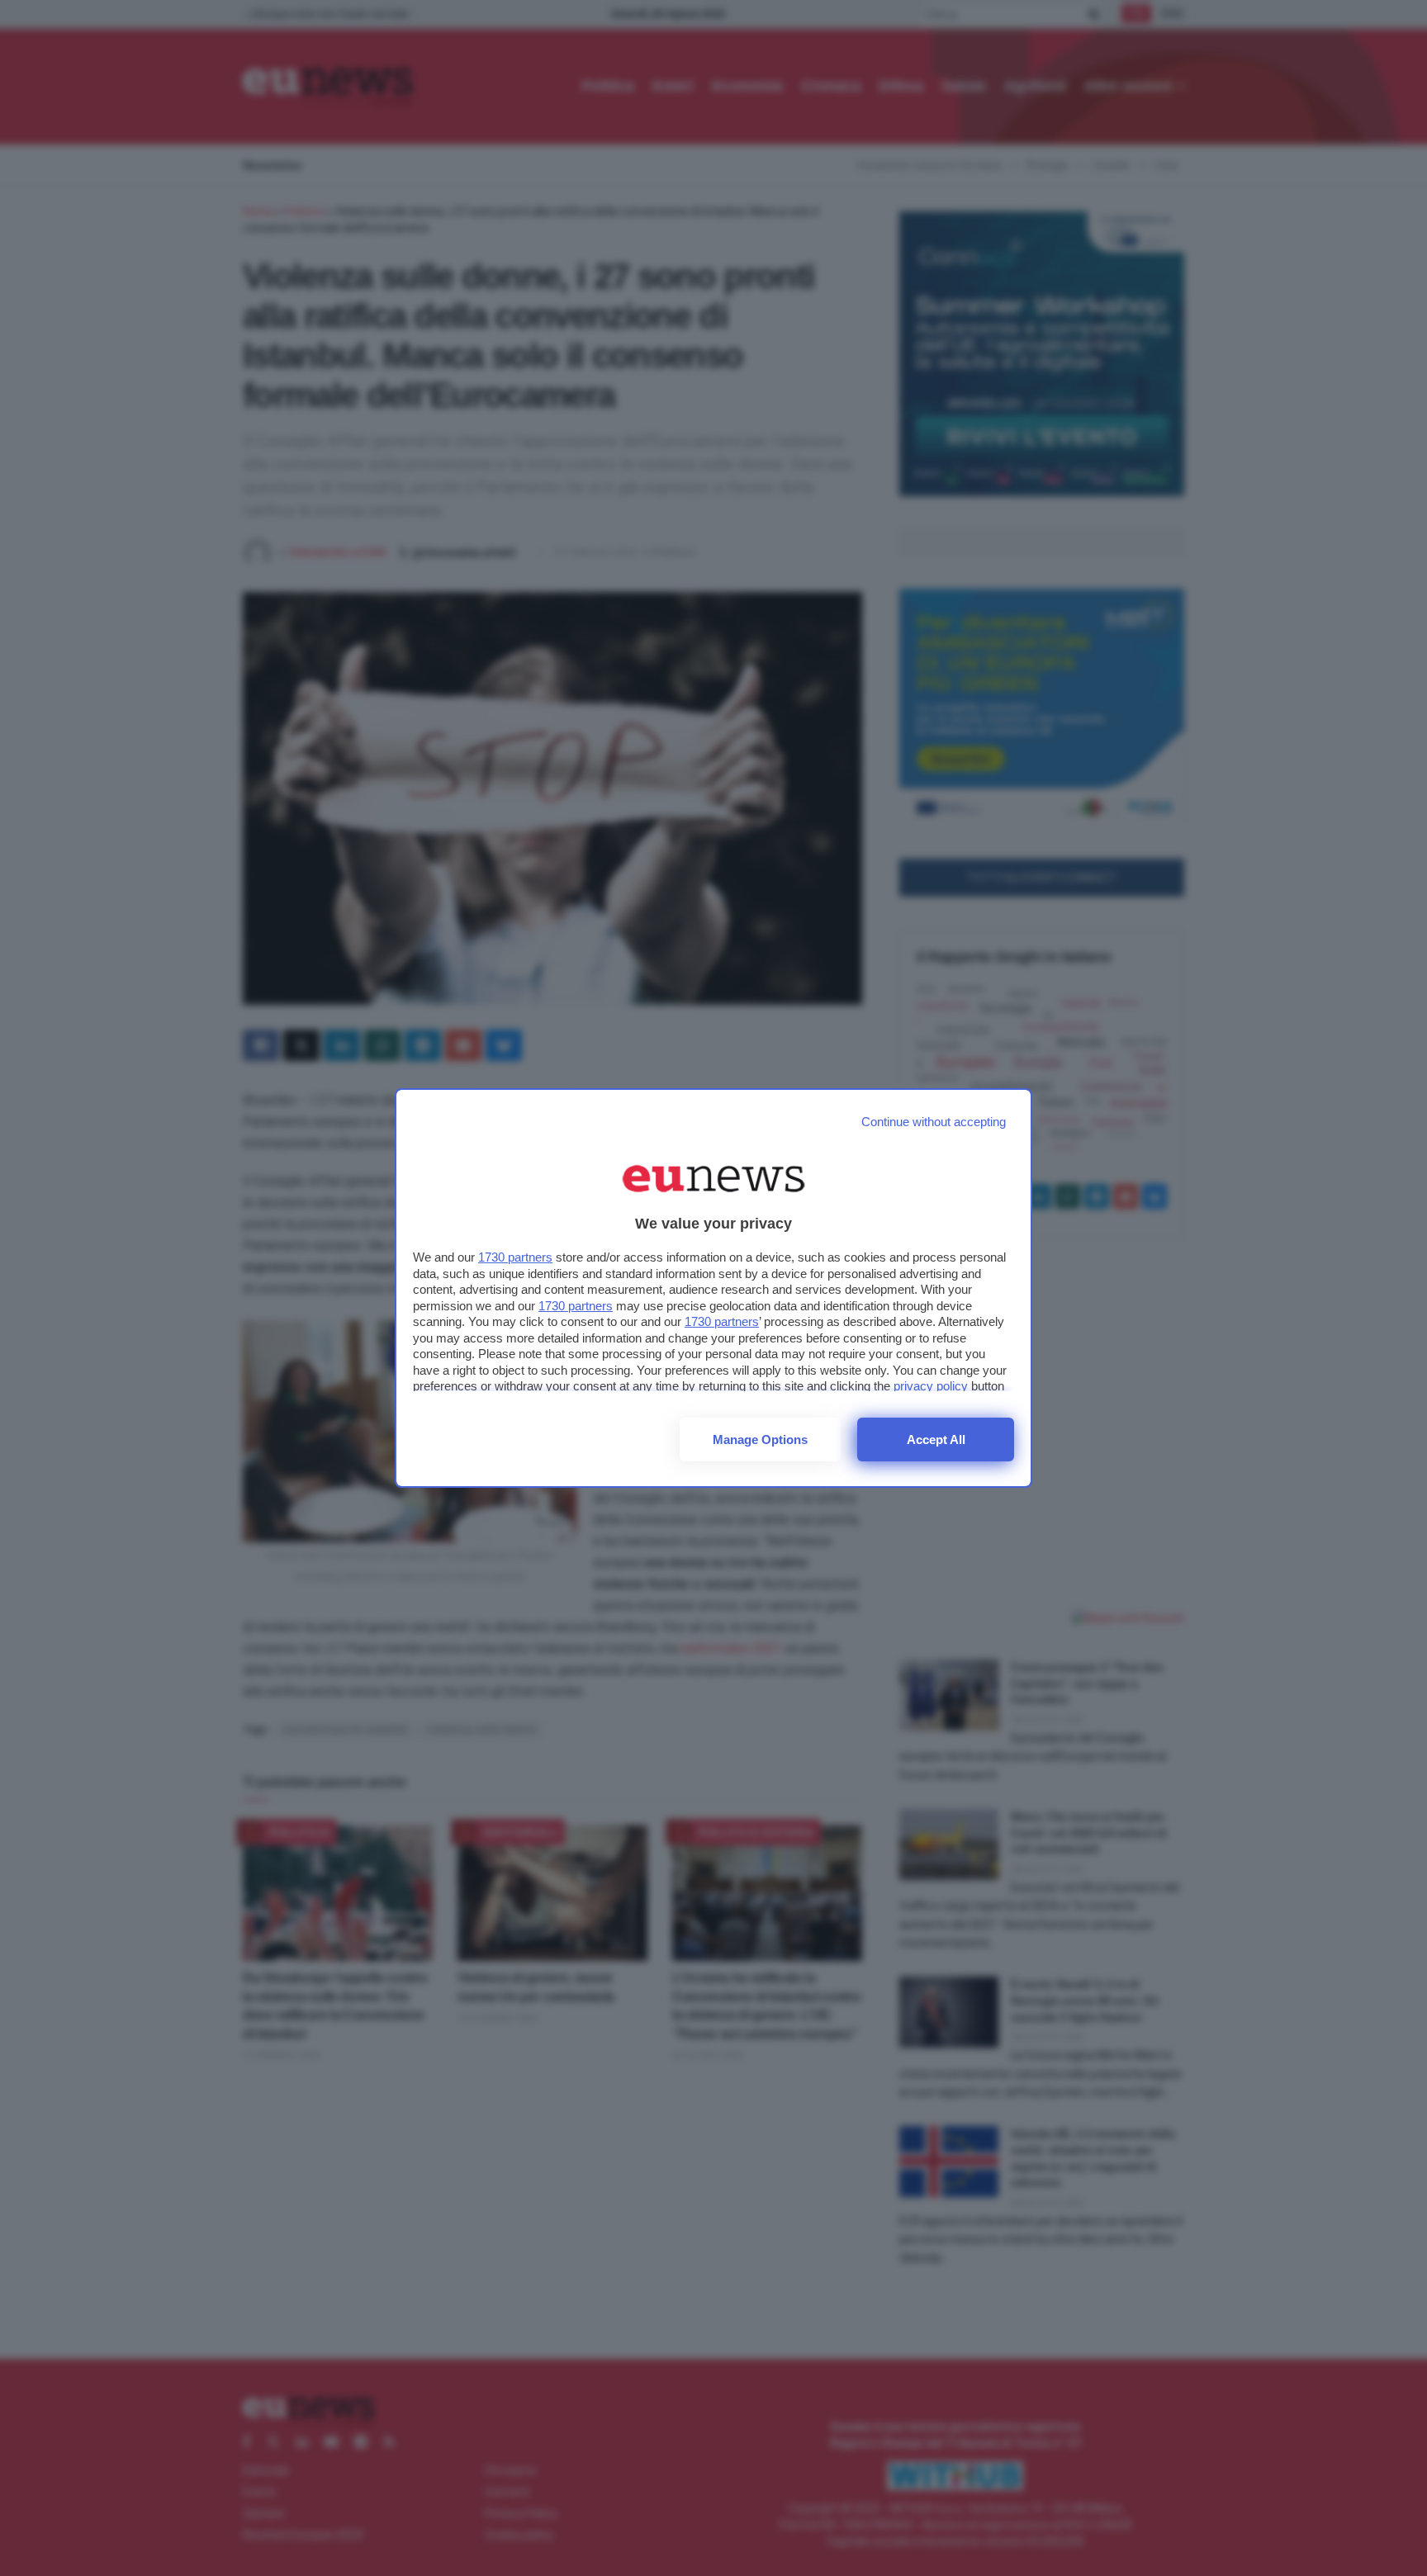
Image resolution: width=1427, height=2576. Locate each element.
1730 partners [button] (515, 1257)
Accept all (936, 1440)
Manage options (760, 1440)
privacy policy (931, 1386)
